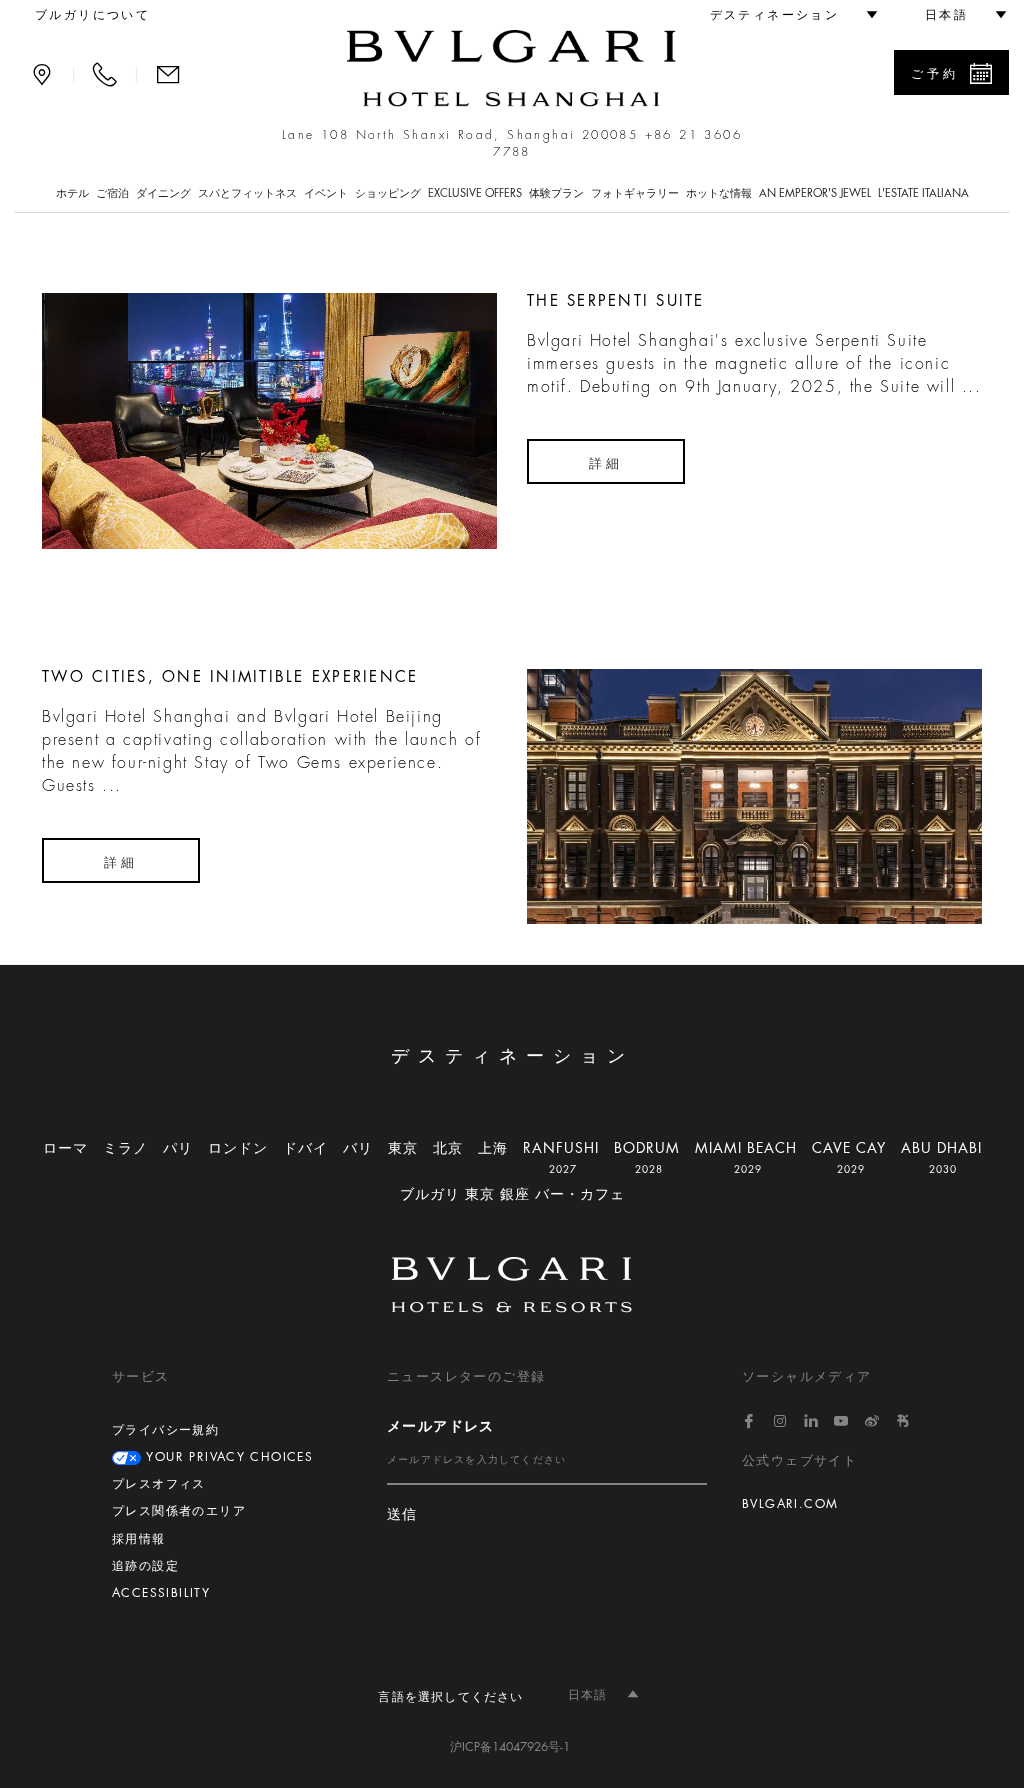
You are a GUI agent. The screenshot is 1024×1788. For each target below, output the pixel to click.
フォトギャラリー (635, 193)
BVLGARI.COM (790, 1504)
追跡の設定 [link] (145, 1566)
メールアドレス (441, 1426)
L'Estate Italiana (923, 193)
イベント (326, 193)
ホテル (72, 193)
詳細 (606, 463)
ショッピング (388, 193)
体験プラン (556, 193)
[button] (785, 15)
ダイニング (163, 193)
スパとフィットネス (247, 193)
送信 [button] (402, 1514)
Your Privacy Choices (227, 1457)
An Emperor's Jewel (815, 193)
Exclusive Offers (475, 193)
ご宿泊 (112, 193)
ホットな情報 (719, 193)
